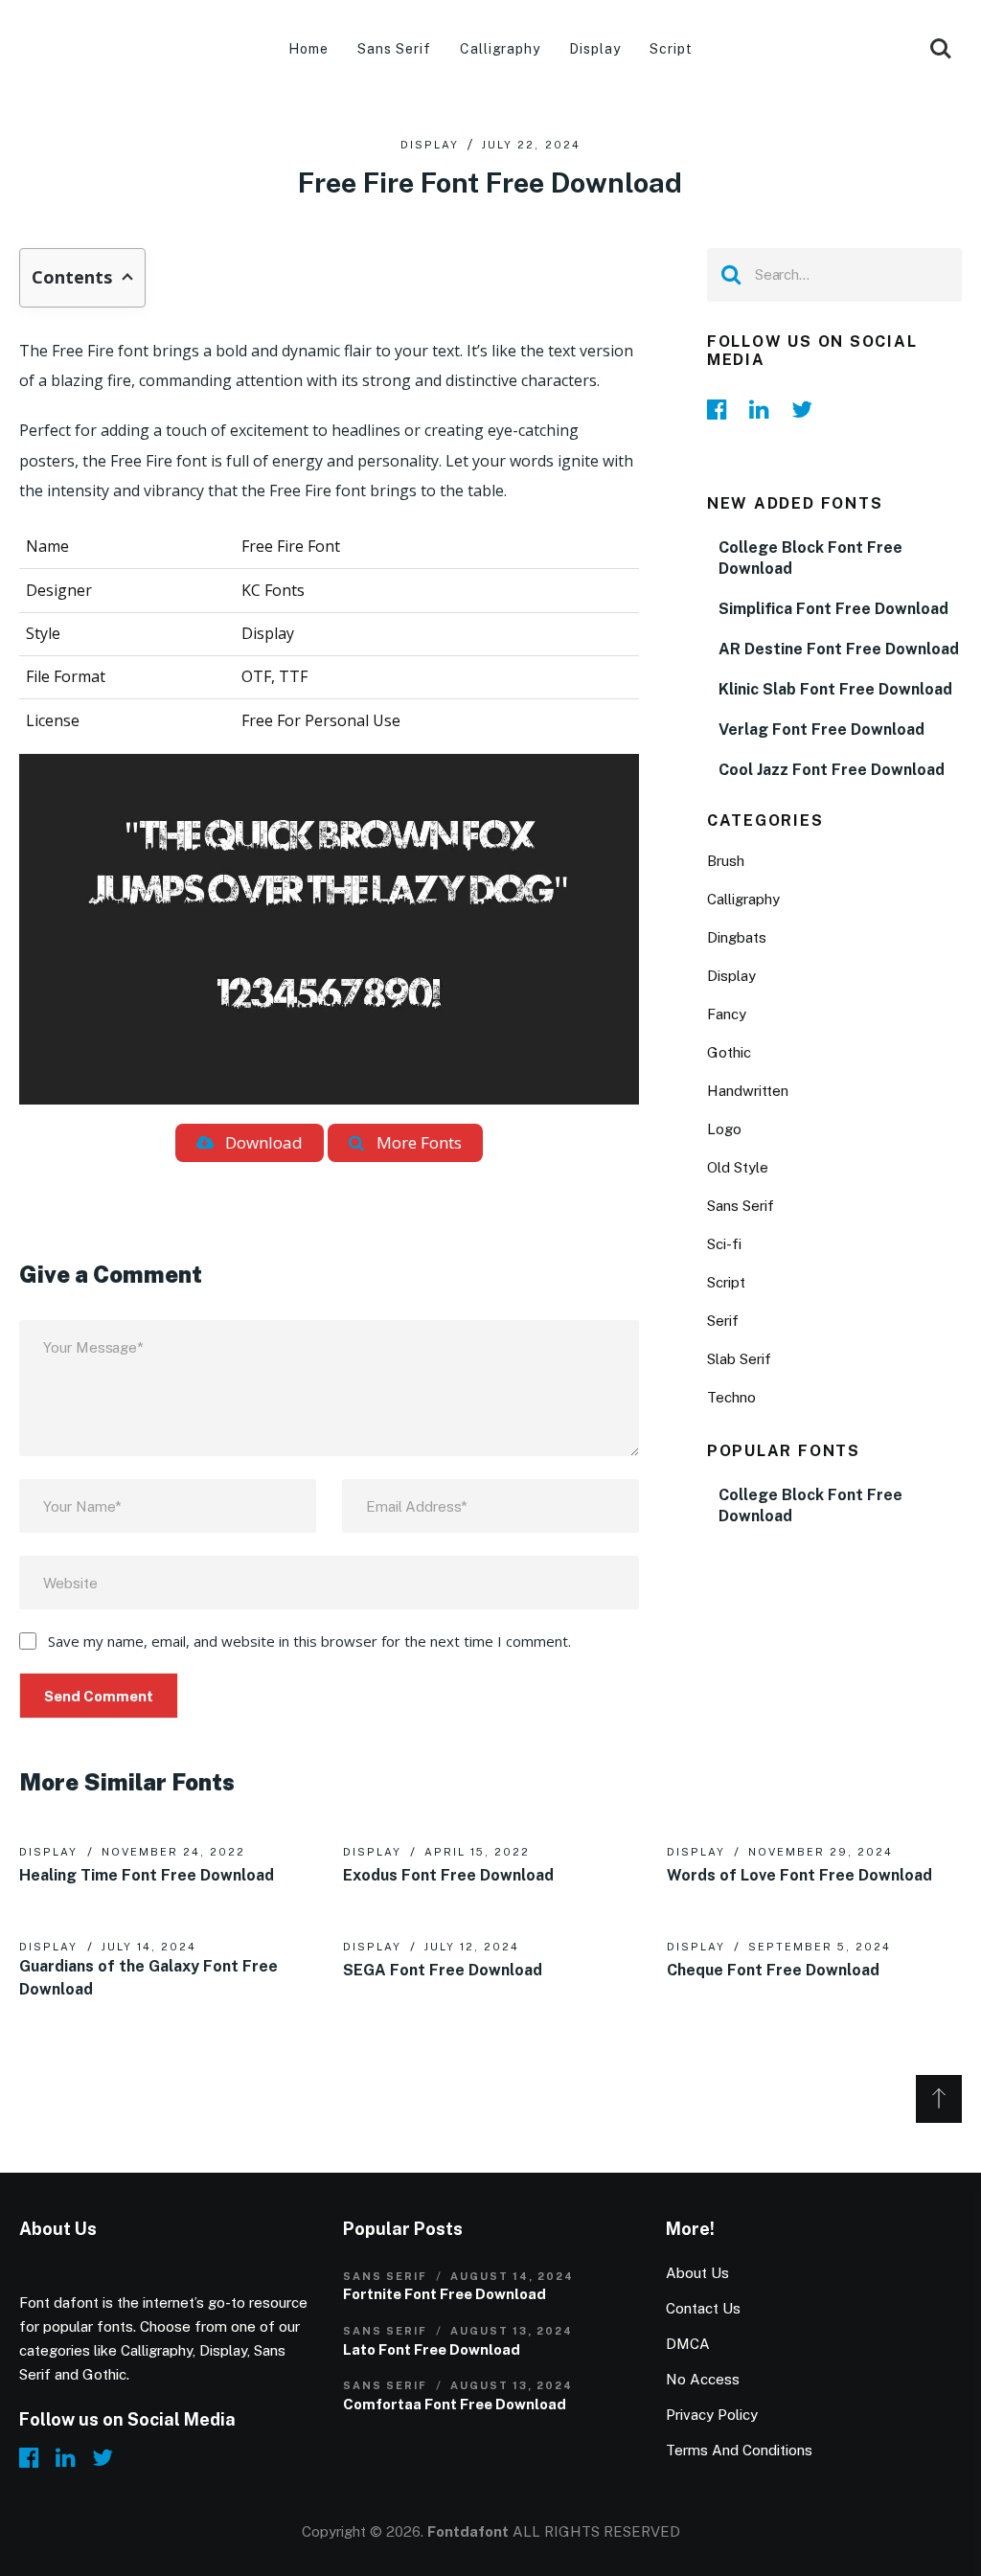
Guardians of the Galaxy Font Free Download (148, 1978)
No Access (703, 2379)
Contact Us (703, 2308)
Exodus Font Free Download (448, 1875)
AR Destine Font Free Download (839, 649)
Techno (731, 1397)
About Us (697, 2273)
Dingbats (737, 937)
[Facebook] (722, 409)
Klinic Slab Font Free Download (835, 689)
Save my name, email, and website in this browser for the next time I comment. (309, 1641)
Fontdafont (468, 2531)
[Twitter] (807, 409)
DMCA (688, 2344)
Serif (723, 1321)
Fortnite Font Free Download (445, 2294)
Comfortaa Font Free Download (455, 2404)
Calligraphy (501, 49)
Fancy (727, 1014)
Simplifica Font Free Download (833, 609)
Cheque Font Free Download (773, 1970)
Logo (724, 1129)
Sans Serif (394, 49)
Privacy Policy (712, 2415)
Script (671, 49)
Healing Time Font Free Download (147, 1875)
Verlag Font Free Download (821, 729)
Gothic (729, 1052)
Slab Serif (739, 1359)
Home (308, 49)
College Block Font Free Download (810, 558)
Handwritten (748, 1091)
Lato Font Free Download (432, 2349)
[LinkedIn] (764, 409)
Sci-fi (724, 1244)
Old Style (738, 1167)
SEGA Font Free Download (443, 1970)
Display (595, 49)
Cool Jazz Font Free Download (832, 770)
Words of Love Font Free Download (799, 1875)
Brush (726, 861)
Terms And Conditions (739, 2450)
